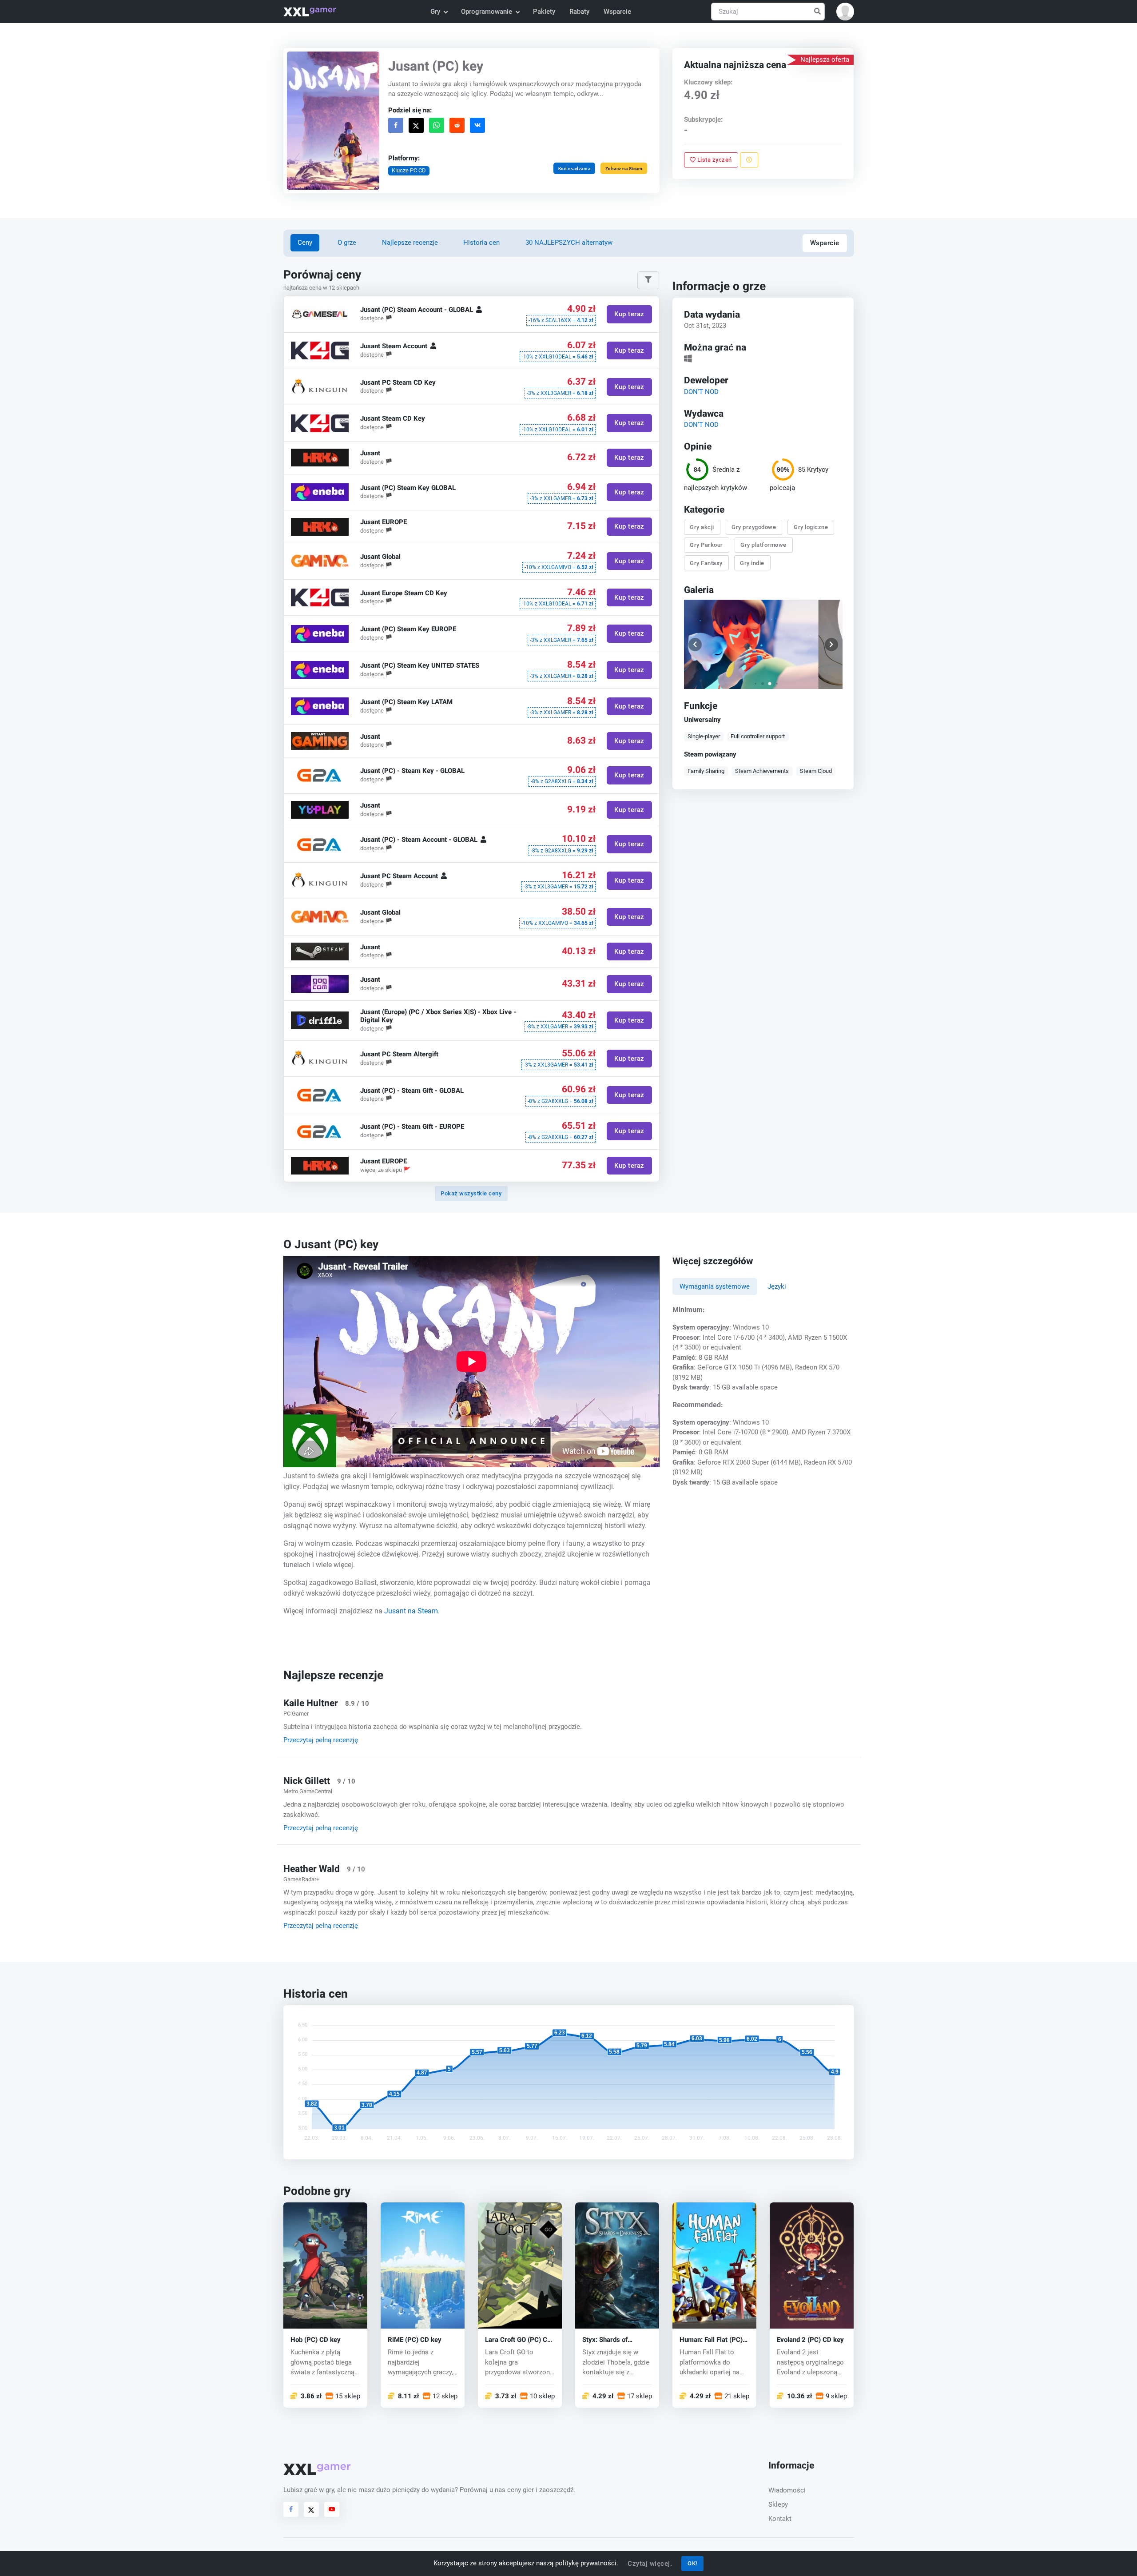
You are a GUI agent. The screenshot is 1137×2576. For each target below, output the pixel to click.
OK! (692, 2563)
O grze (347, 243)
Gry (435, 12)
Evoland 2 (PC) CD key (810, 2339)
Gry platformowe (764, 545)
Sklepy (778, 2504)
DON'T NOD (701, 391)
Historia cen (481, 243)
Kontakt (780, 2519)
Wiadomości (787, 2490)
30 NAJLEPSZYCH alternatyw (569, 243)
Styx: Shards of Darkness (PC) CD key (616, 2339)
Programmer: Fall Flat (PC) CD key (711, 2339)
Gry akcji (702, 527)
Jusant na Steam (411, 1611)
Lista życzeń (714, 160)
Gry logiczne (811, 527)
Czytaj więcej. (650, 2564)
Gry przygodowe (754, 527)
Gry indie (753, 563)
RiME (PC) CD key (415, 2339)
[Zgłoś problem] (749, 160)
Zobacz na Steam (624, 169)
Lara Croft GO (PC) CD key (518, 2339)
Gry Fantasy (707, 563)
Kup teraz (629, 315)
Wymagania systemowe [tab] (715, 1286)
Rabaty (579, 12)
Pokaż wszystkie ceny (471, 1193)
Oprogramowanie (487, 12)
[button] (845, 12)
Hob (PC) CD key (316, 2339)
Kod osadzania (574, 169)
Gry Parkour (707, 545)
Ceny (305, 243)
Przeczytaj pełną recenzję (321, 1740)
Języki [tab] (777, 1286)
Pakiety (544, 12)
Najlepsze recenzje (410, 243)
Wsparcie (617, 12)
